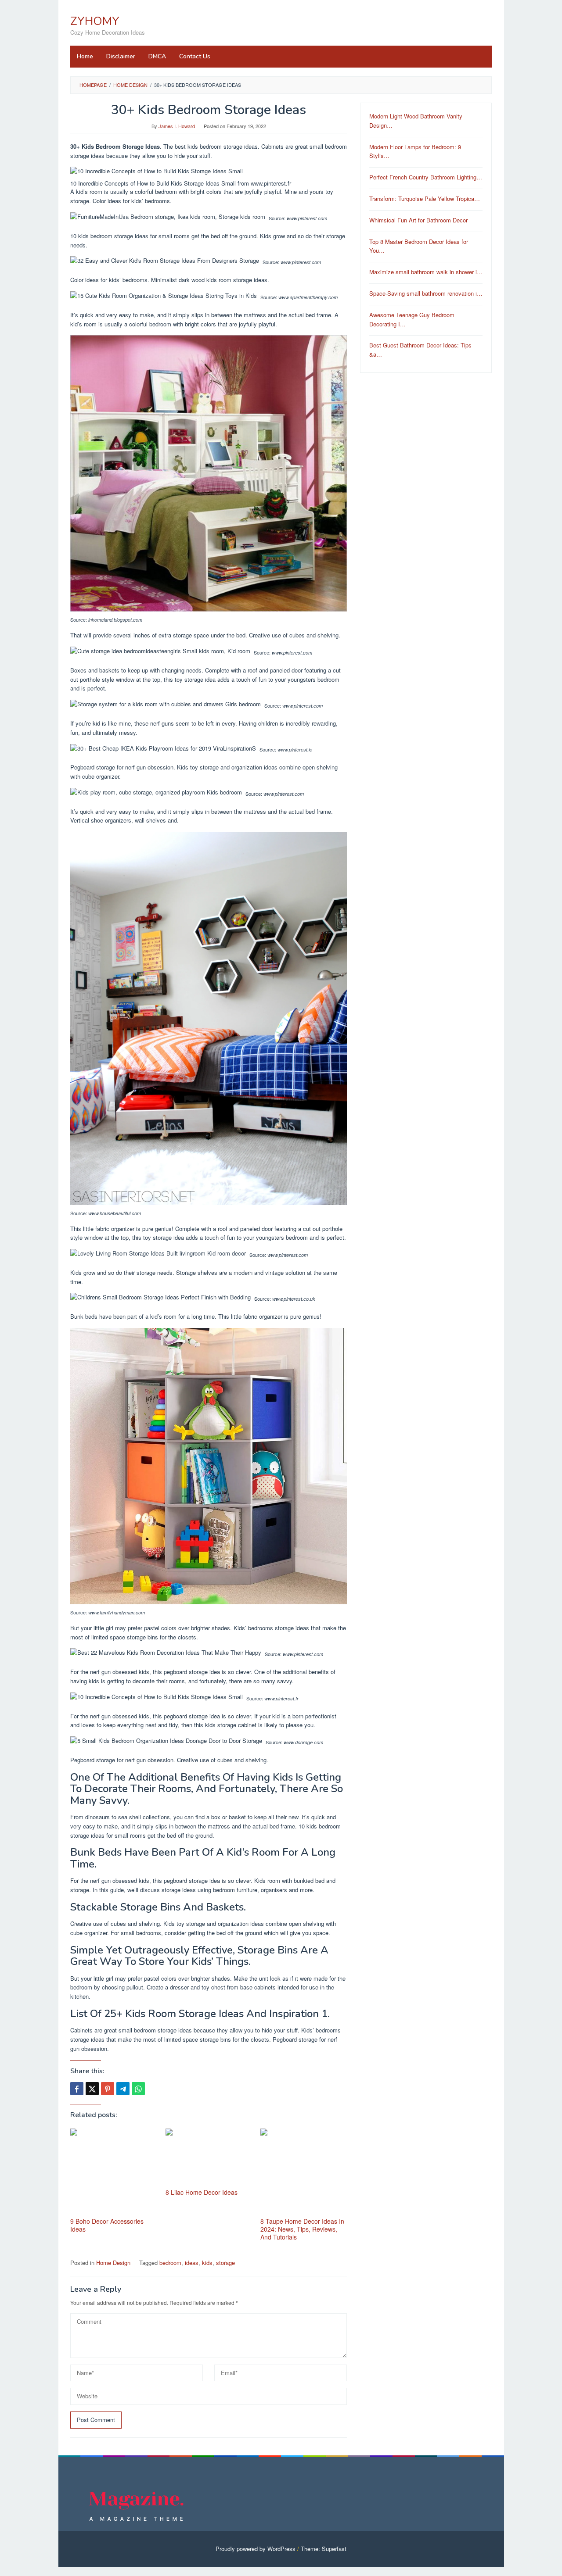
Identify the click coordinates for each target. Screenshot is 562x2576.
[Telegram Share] (123, 2089)
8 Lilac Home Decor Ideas (202, 2192)
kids (207, 2263)
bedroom (170, 2263)
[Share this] (77, 2089)
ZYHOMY (95, 21)
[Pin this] (108, 2089)
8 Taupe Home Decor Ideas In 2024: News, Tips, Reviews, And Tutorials (302, 2229)
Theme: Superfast (324, 2549)
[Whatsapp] (138, 2089)
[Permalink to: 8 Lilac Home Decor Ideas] (209, 2157)
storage (225, 2263)
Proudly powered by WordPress (256, 2549)
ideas (192, 2263)
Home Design (113, 2263)
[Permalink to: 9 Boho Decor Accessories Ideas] (113, 2172)
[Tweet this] (92, 2089)
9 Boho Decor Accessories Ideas (107, 2225)
